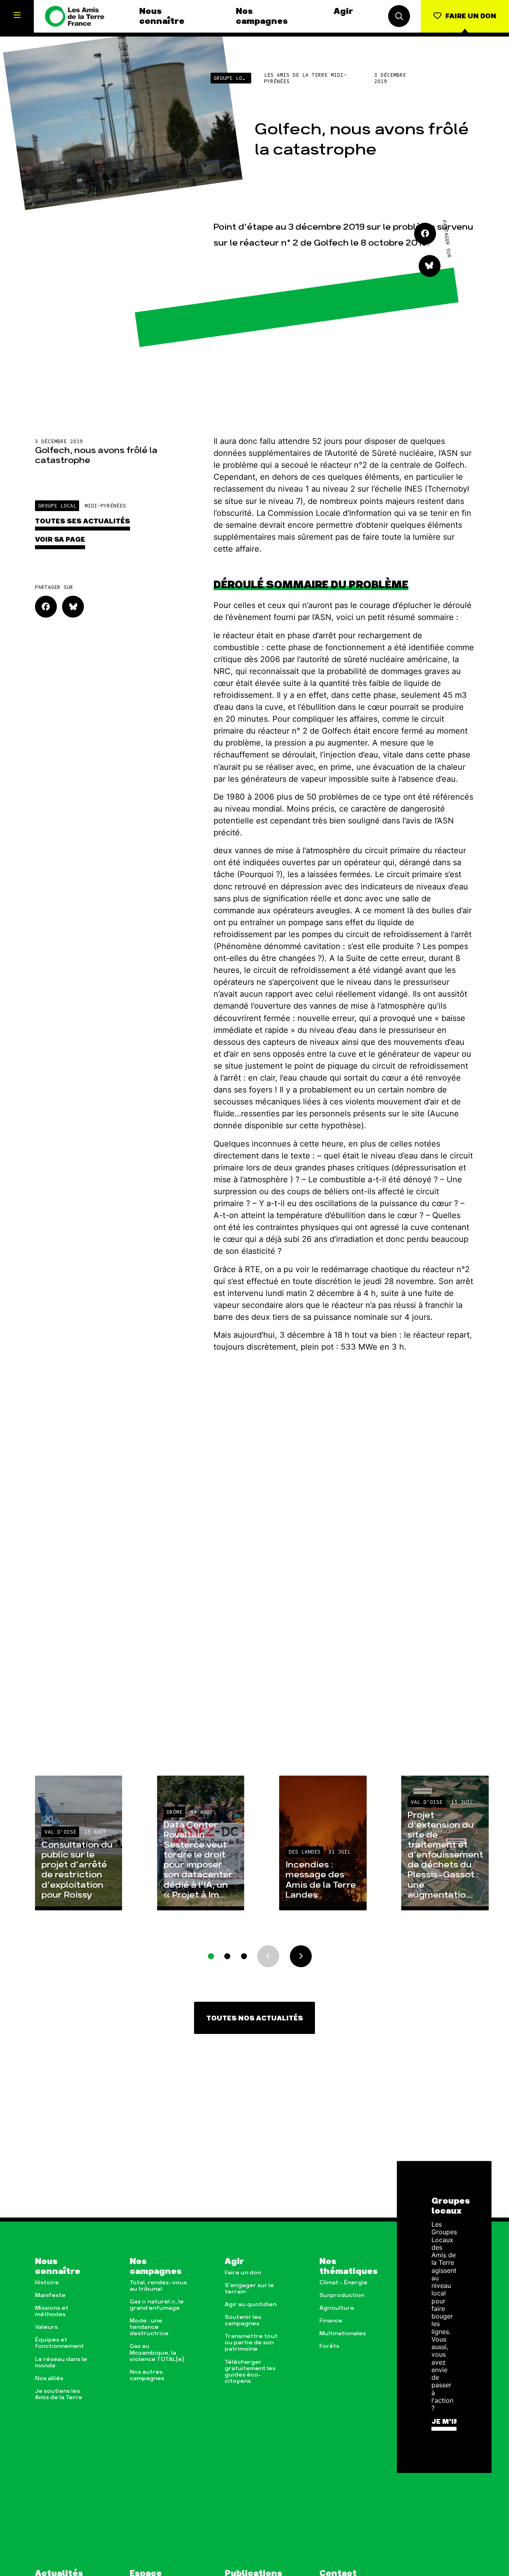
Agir (343, 11)
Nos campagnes (262, 16)
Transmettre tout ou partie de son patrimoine (251, 2343)
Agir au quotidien (251, 2305)
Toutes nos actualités (255, 2018)
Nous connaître (162, 16)
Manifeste (50, 2295)
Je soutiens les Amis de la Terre (59, 2394)
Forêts (329, 2346)
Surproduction (342, 2295)
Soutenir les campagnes (243, 2320)
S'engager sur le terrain (249, 2289)
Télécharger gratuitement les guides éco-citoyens (250, 2372)
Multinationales (343, 2334)
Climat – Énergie (343, 2283)
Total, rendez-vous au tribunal (158, 2286)
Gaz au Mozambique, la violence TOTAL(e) (157, 2353)
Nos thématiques (349, 2266)
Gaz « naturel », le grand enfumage (157, 2305)
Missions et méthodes (52, 2311)
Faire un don (243, 2273)
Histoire (47, 2283)
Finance (331, 2321)
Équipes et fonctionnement (59, 2343)
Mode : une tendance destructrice (149, 2327)
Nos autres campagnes (147, 2375)
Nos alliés (49, 2378)
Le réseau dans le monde (61, 2363)
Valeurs (46, 2327)
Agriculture (337, 2308)
